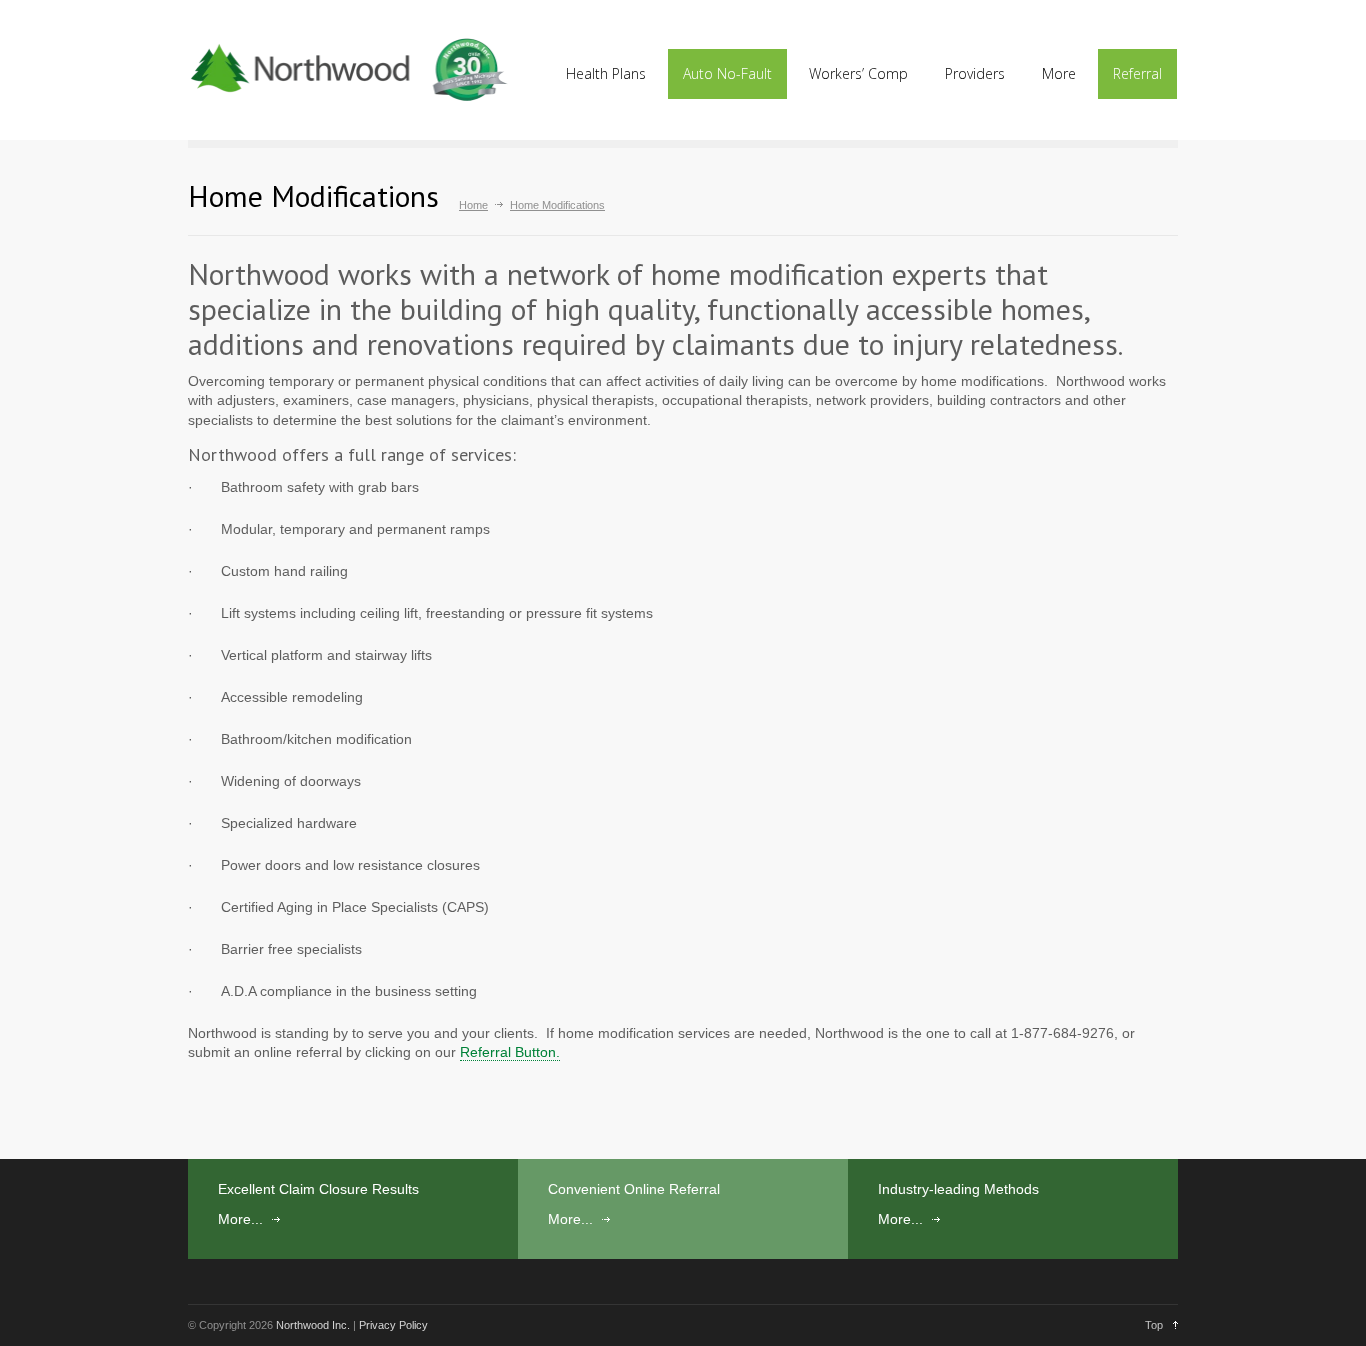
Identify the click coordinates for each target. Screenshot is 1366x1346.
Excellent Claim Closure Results (318, 1189)
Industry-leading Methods (958, 1189)
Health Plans (606, 73)
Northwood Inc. (313, 1325)
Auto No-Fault (727, 73)
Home (473, 205)
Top (1154, 1325)
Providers (975, 73)
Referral (1137, 73)
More (1059, 73)
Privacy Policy (393, 1325)
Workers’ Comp (858, 73)
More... (240, 1219)
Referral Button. (510, 1052)
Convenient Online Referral (634, 1189)
